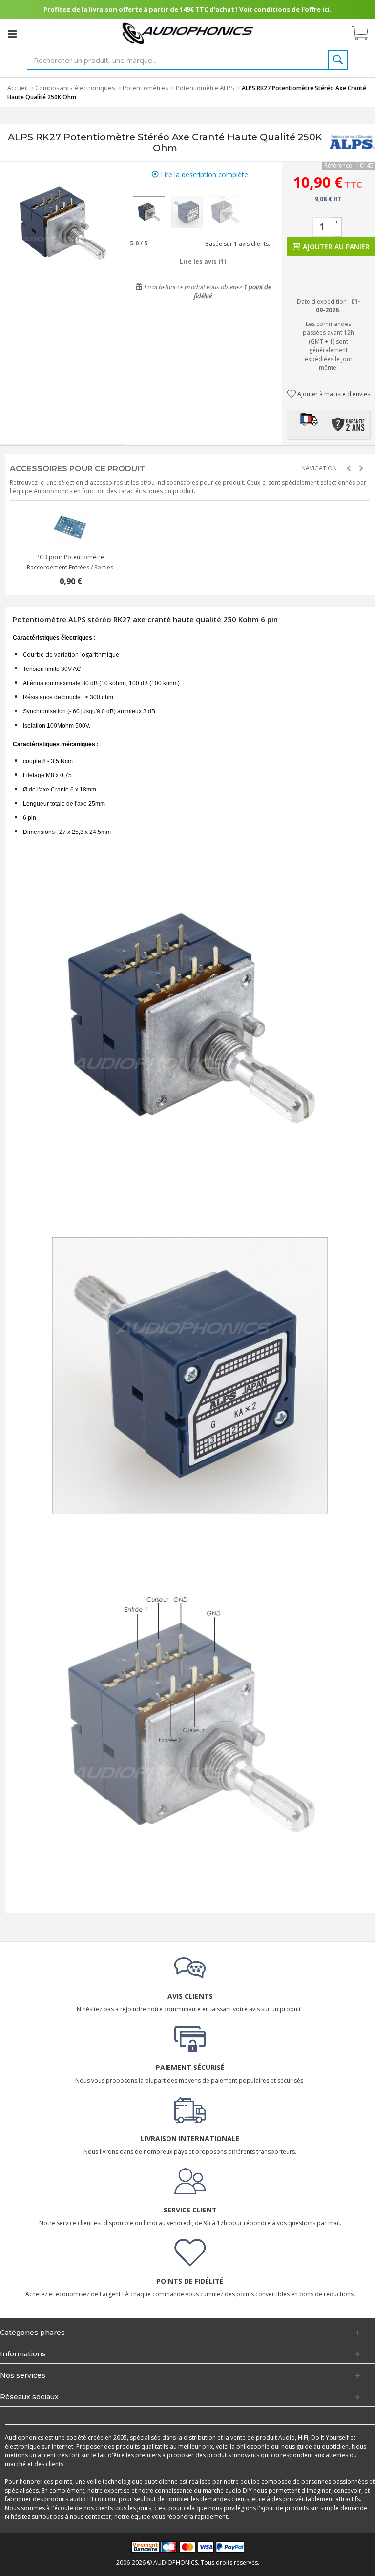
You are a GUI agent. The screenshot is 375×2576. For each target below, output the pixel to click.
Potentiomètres (146, 88)
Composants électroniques (75, 88)
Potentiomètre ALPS (205, 88)
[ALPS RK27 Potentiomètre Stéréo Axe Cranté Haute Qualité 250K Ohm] (149, 212)
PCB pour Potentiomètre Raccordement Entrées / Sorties (70, 562)
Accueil (18, 88)
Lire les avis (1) (203, 261)
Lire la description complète (203, 174)
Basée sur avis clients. (236, 244)
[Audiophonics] (188, 33)
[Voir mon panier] (365, 34)
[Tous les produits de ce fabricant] (352, 142)
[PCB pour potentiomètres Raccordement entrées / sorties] (70, 527)
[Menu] (12, 34)
